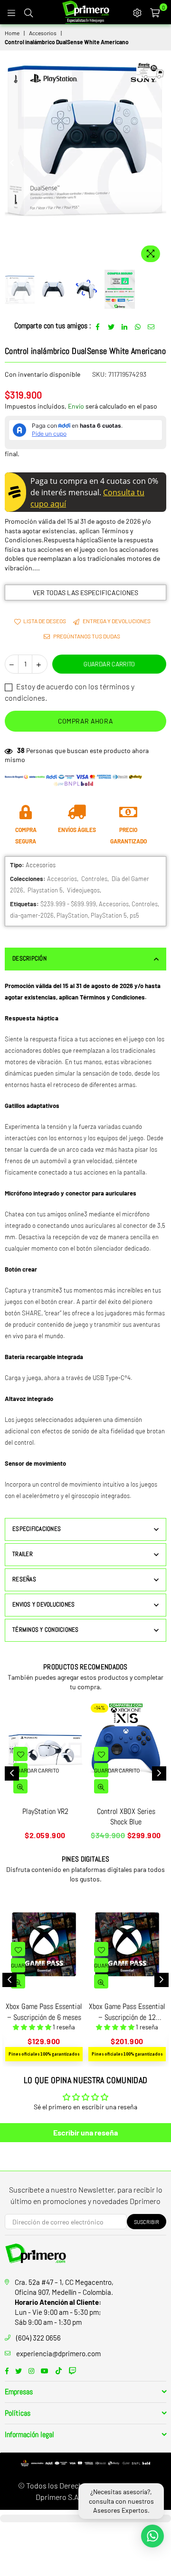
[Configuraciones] (137, 12)
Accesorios (43, 33)
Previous (12, 163)
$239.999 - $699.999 (68, 904)
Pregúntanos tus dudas (86, 636)
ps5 (134, 915)
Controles (94, 879)
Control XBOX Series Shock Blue (126, 1817)
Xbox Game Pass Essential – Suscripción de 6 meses (44, 2012)
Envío (76, 406)
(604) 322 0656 (38, 2338)
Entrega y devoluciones (116, 621)
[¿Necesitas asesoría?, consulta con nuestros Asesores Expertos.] (152, 2536)
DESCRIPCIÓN (29, 958)
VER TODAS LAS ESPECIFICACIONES (85, 593)
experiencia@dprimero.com (58, 2353)
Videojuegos (83, 890)
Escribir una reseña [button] (85, 2132)
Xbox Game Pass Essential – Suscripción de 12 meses (127, 2012)
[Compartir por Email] (151, 326)
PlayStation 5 (109, 915)
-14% (100, 1708)
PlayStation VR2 (45, 1811)
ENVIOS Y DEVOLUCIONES (43, 1604)
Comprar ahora (86, 721)
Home (12, 33)
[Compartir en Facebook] (98, 326)
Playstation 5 (45, 890)
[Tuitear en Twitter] (111, 326)
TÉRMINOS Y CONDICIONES (46, 1630)
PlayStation (72, 915)
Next (159, 163)
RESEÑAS (24, 1579)
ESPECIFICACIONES (37, 1529)
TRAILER (23, 1554)
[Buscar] (28, 12)
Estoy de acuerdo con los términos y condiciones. (70, 692)
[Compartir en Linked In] (125, 326)
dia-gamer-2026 (32, 915)
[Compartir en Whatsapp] (138, 326)
